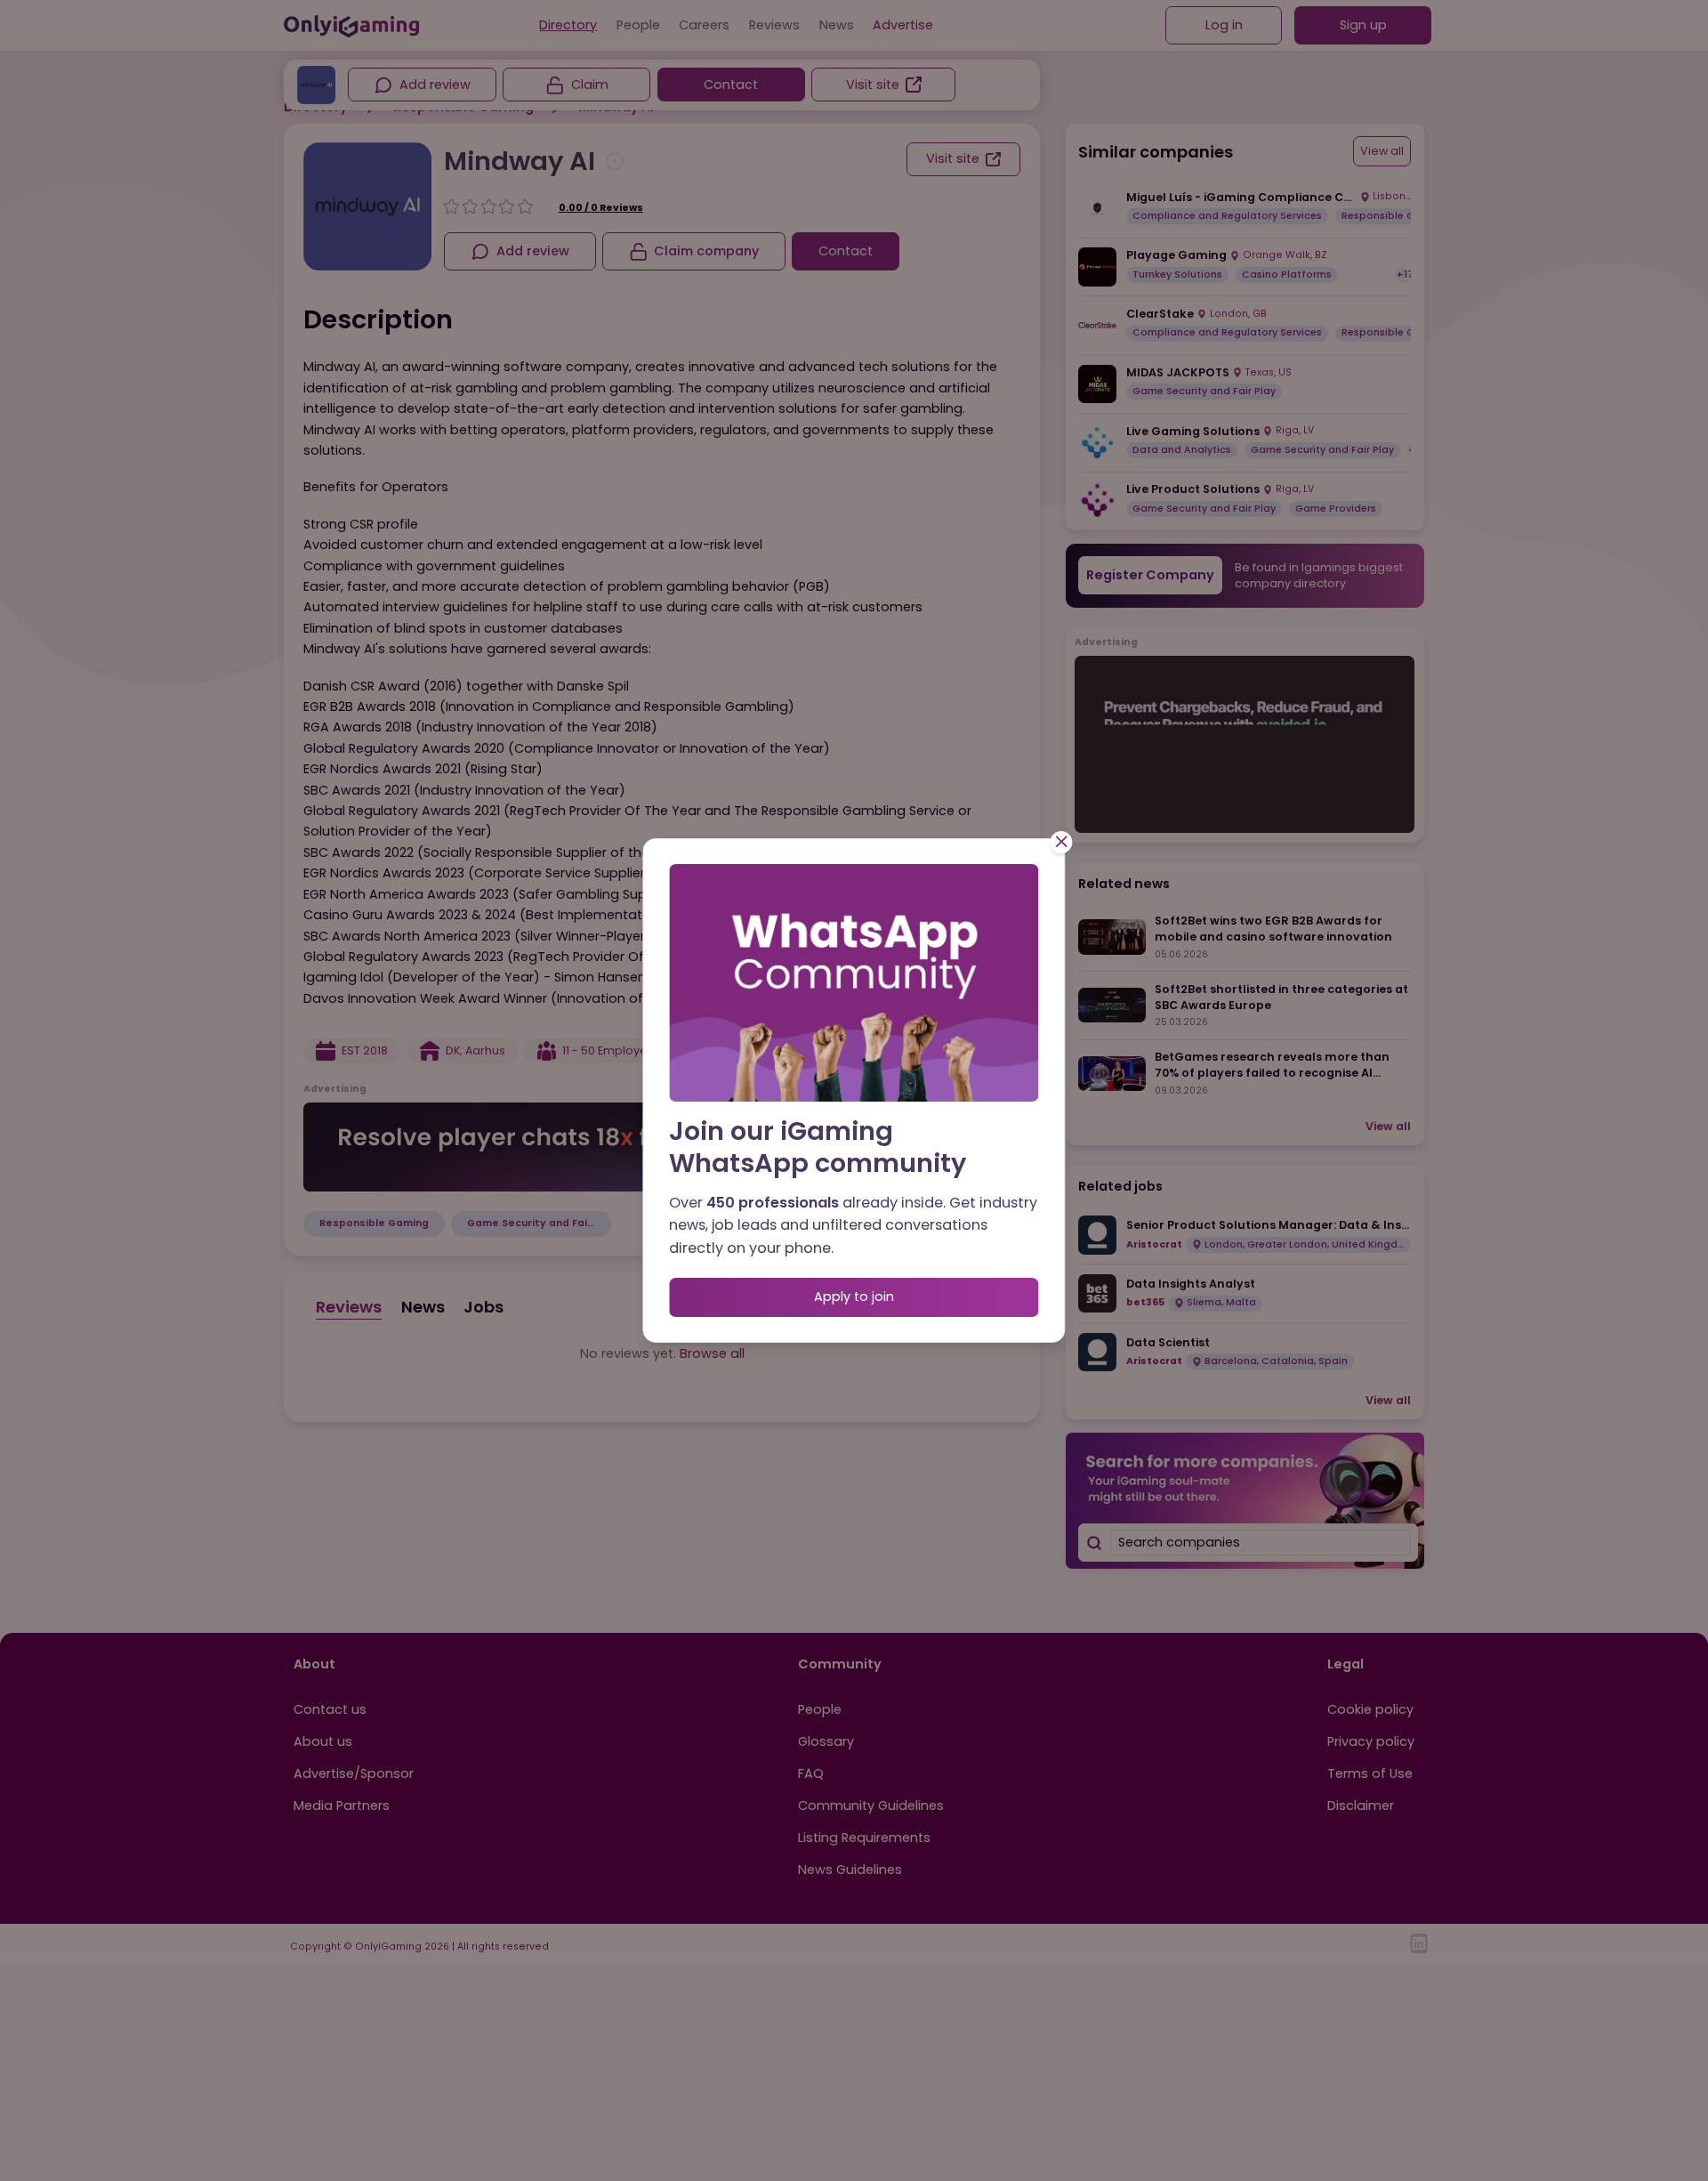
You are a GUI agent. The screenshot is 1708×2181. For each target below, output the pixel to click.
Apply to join (854, 1296)
